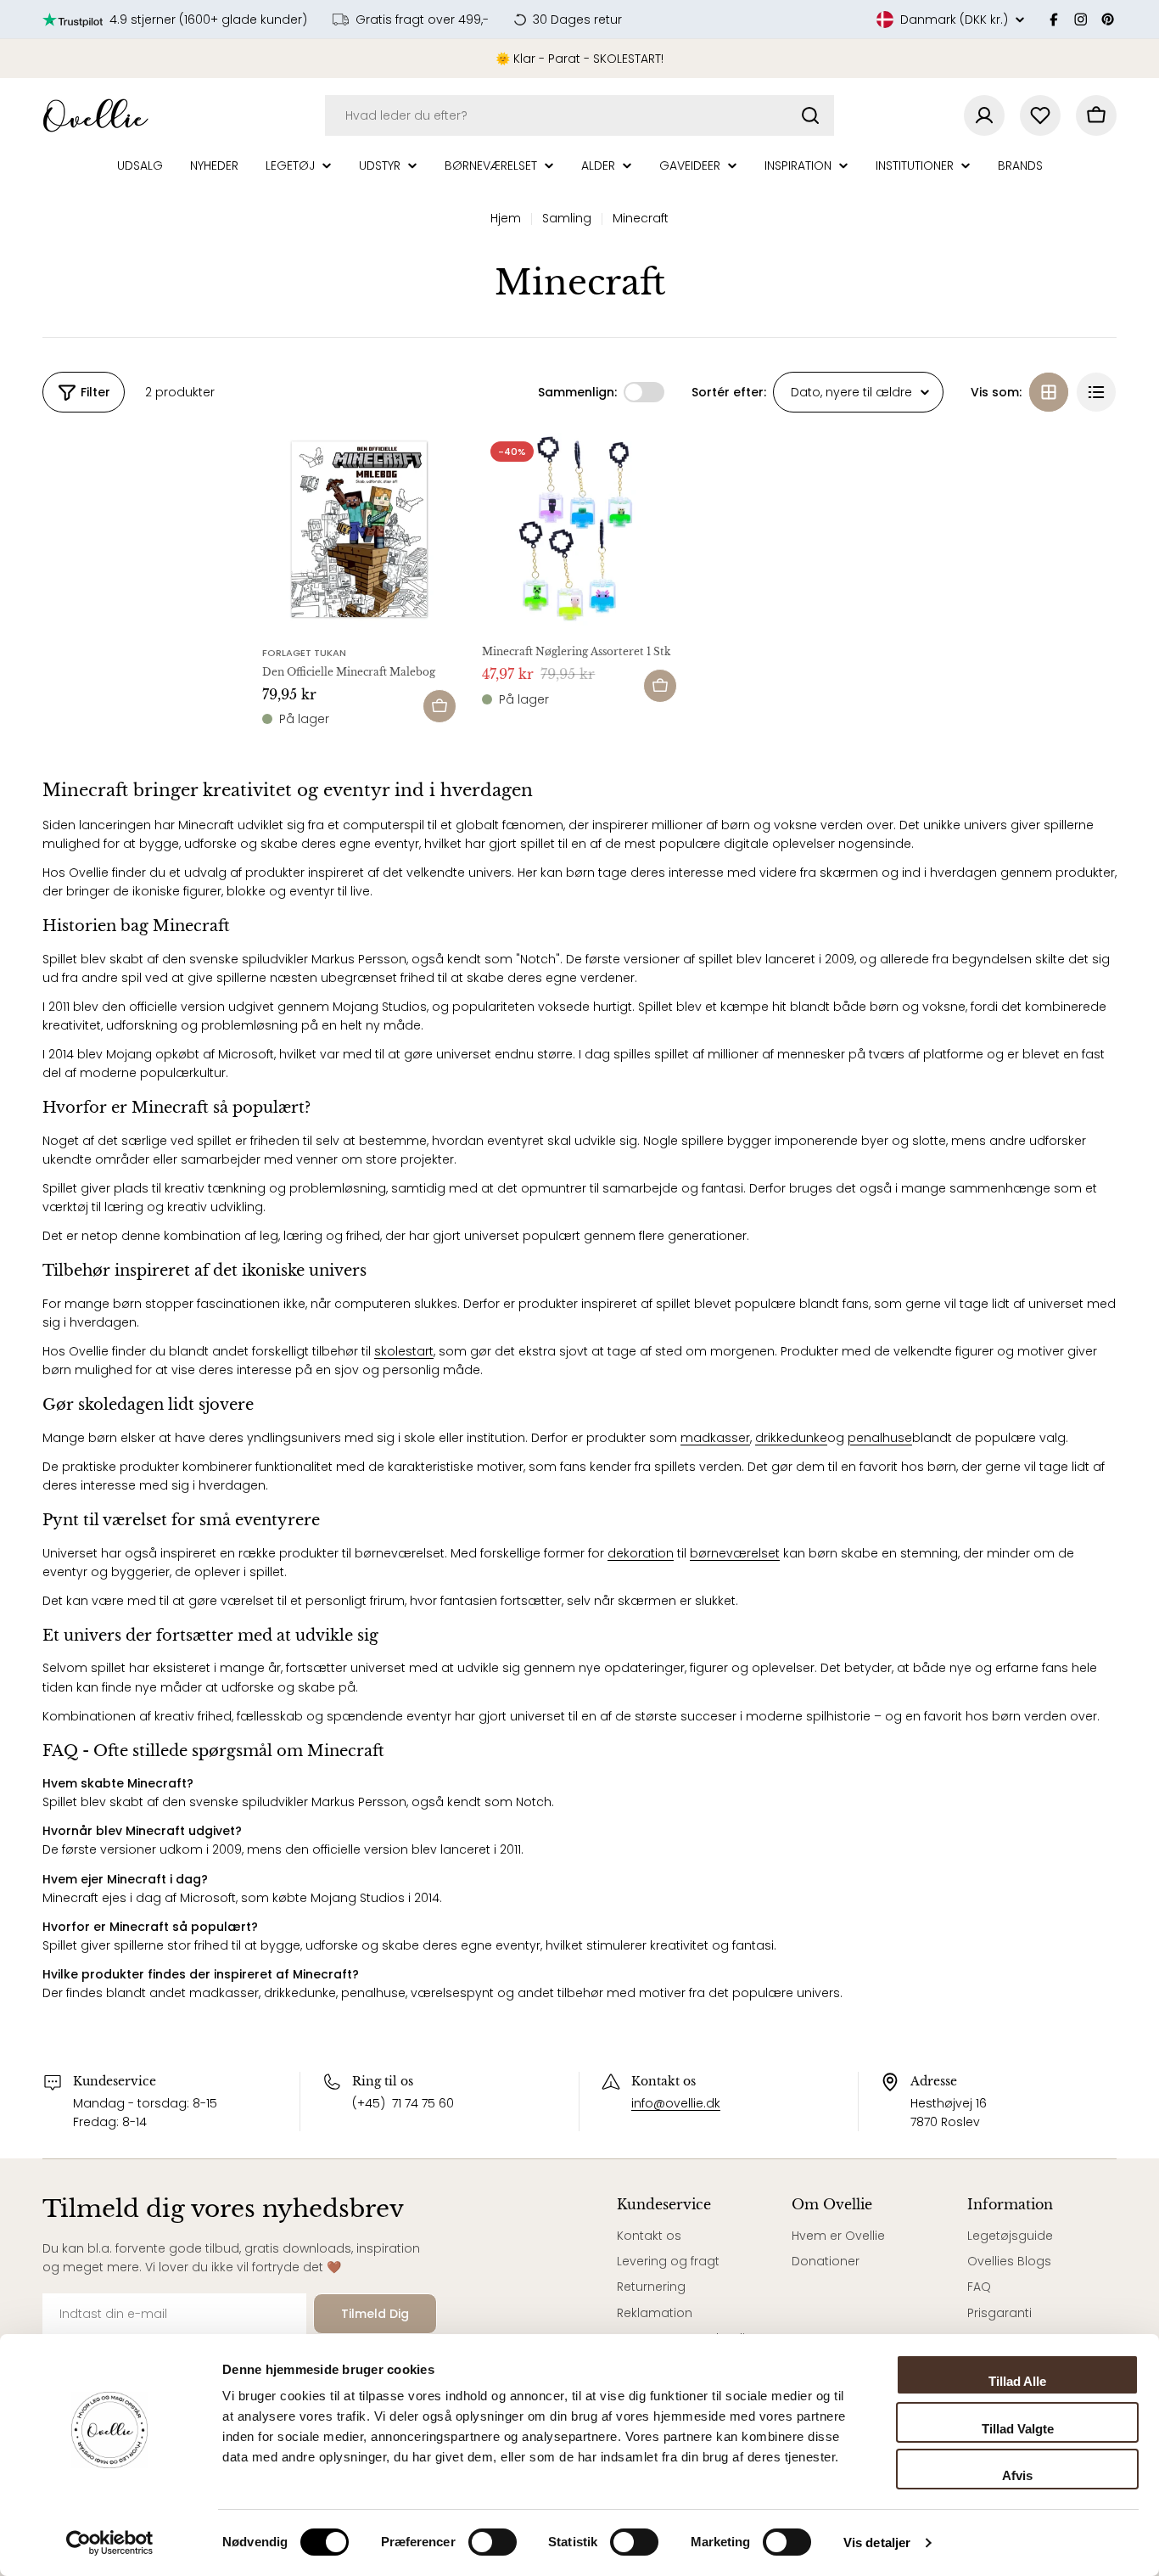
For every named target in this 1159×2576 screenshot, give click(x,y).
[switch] (493, 2542)
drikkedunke (791, 1438)
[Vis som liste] (1096, 392)
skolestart (404, 1351)
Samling (567, 218)
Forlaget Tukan (304, 653)
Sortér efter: (729, 392)
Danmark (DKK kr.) (954, 20)
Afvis (1017, 2475)
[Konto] (984, 115)
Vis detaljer (877, 2542)
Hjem (506, 218)
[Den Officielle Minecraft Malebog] (359, 530)
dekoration (641, 1553)
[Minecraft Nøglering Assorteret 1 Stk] (579, 530)
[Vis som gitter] (1049, 392)
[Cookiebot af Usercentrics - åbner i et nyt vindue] (110, 2543)
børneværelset (735, 1553)
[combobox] (579, 115)
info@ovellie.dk (676, 2103)
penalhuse (880, 1438)
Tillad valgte (1018, 2429)
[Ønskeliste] (1040, 115)
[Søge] (810, 115)
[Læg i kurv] (440, 706)
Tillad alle (1017, 2381)
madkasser (715, 1438)
